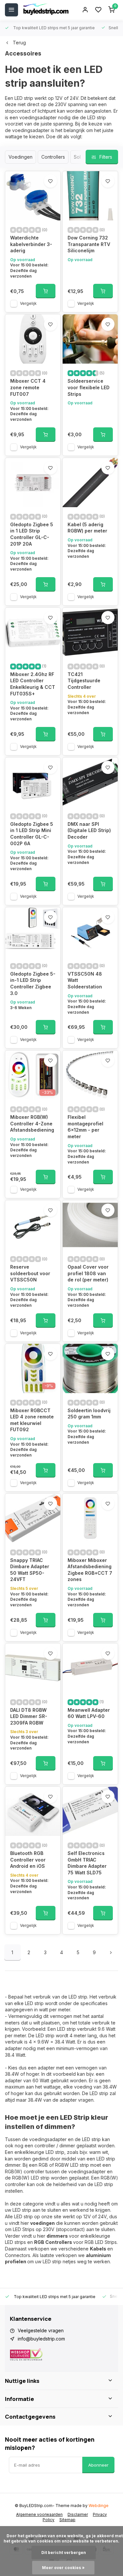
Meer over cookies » (63, 2568)
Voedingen (20, 157)
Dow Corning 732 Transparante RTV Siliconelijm (89, 244)
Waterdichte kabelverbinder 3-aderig (31, 244)
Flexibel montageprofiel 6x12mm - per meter (85, 1127)
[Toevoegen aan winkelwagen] (46, 291)
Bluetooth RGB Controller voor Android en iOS (28, 1860)
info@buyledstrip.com (41, 2339)
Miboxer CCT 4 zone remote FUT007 (28, 387)
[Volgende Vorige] (111, 1953)
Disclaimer (78, 2514)
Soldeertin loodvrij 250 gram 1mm (89, 1414)
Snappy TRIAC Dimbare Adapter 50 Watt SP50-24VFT (30, 1570)
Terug (19, 43)
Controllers (53, 157)
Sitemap (67, 2520)
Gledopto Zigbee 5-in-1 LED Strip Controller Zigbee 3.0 (33, 983)
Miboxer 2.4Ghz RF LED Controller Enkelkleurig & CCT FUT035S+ (33, 684)
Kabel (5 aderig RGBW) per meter (87, 528)
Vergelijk (28, 303)
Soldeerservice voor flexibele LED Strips (89, 387)
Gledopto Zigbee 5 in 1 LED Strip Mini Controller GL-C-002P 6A (32, 834)
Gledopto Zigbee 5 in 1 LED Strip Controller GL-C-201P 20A (32, 534)
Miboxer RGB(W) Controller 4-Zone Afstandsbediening (32, 1123)
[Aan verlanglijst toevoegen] (51, 181)
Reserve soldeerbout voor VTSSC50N (30, 1273)
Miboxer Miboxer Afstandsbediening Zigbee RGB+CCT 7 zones (90, 1570)
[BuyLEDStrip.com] (46, 10)
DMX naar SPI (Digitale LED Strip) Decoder (89, 830)
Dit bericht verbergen (64, 2553)
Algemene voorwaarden (39, 2514)
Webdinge (99, 2506)
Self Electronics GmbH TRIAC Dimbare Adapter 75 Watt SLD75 (87, 1863)
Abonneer (98, 2465)
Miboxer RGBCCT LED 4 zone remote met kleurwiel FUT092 (32, 1420)
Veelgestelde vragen (41, 2330)
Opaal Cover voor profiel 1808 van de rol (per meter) (88, 1273)
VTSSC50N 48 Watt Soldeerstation (85, 980)
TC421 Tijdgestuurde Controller (84, 681)
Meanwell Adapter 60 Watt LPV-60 (89, 1713)
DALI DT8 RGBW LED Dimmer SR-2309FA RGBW (29, 1716)
